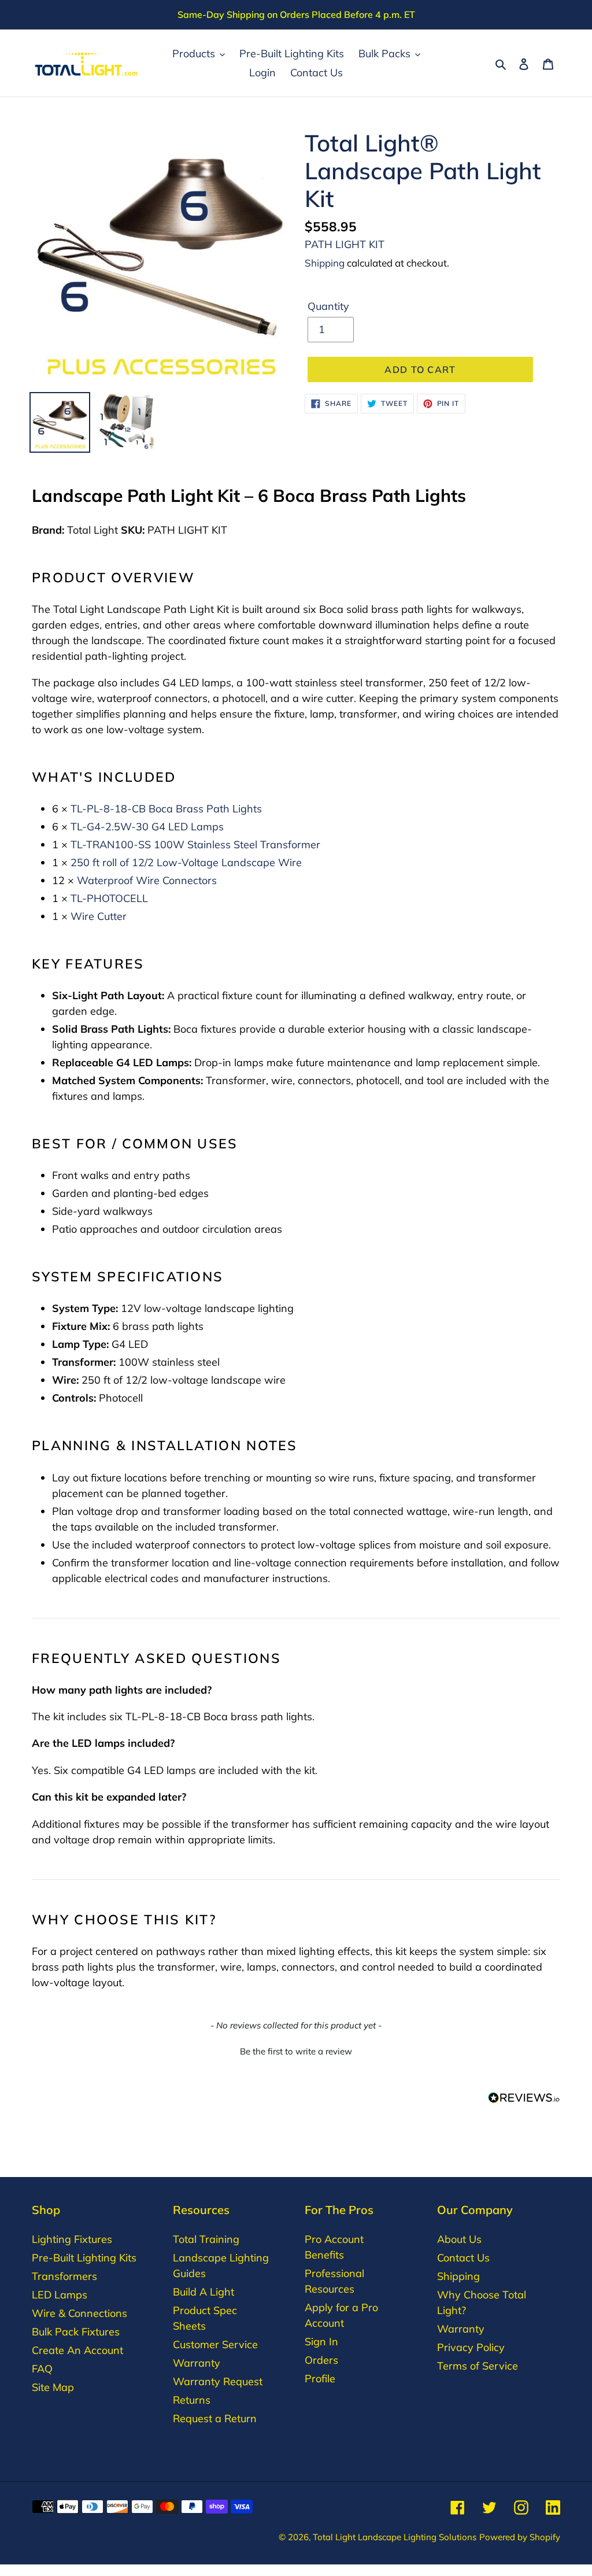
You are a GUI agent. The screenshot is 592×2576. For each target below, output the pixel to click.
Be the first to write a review (296, 2051)
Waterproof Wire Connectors (147, 880)
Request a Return (215, 2418)
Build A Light (203, 2292)
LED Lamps (60, 2295)
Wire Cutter (99, 916)
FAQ (42, 2369)
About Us (459, 2239)
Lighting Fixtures (72, 2239)
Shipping (325, 263)
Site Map (53, 2387)
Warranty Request (218, 2381)
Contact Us (463, 2258)
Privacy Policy (471, 2347)
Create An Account (77, 2350)
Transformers (64, 2276)
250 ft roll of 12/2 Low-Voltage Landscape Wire (186, 862)
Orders (321, 2360)
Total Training (206, 2239)
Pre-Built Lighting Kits (84, 2258)
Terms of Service (478, 2366)
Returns (192, 2400)
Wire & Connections (79, 2313)
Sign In (321, 2342)
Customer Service (215, 2344)
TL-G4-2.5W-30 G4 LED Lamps (147, 827)
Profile (320, 2379)
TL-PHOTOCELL (109, 898)
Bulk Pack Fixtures (76, 2332)
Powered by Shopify (520, 2537)
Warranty (197, 2363)
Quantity (328, 306)
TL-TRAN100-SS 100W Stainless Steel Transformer (195, 845)
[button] (296, 2050)
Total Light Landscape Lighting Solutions (395, 2537)
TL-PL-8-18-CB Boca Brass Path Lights (166, 809)
